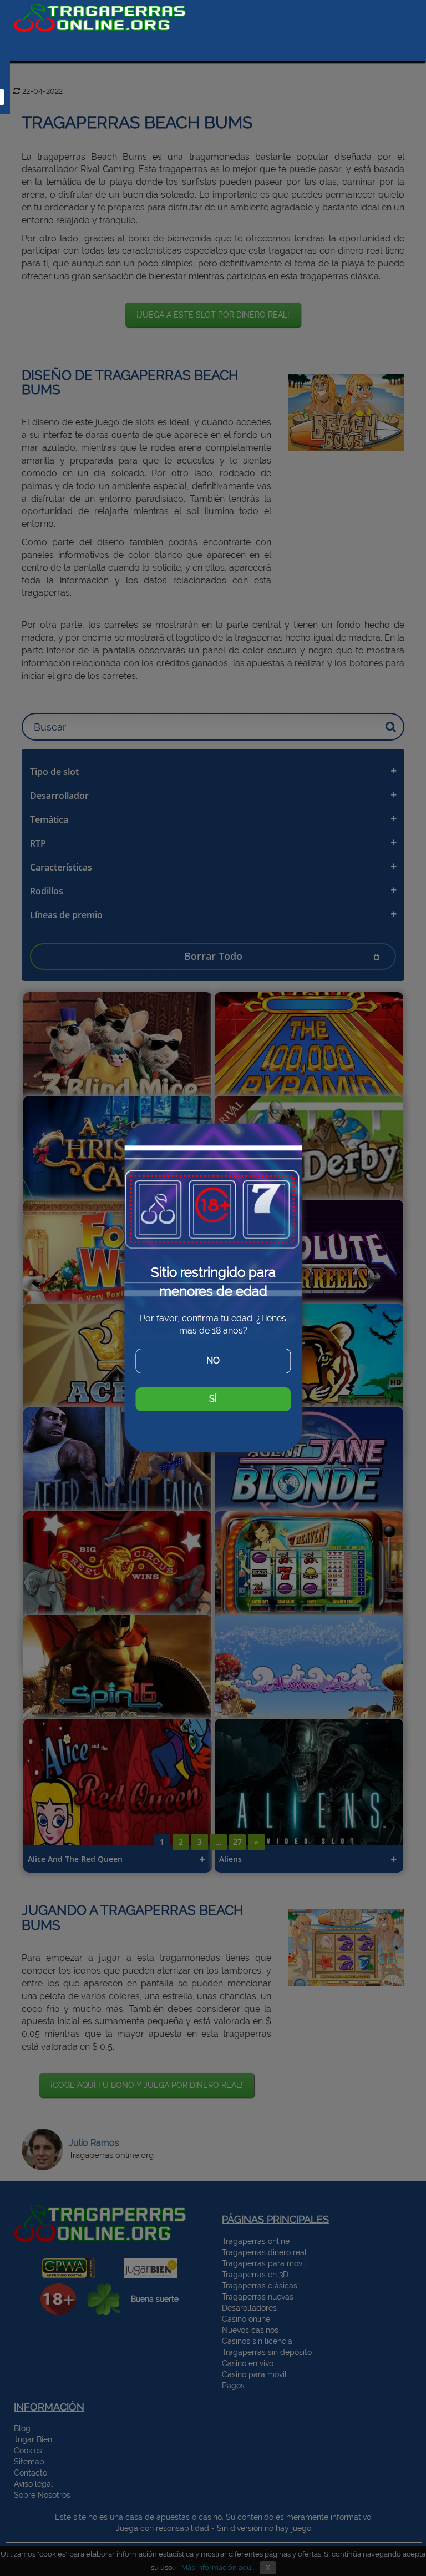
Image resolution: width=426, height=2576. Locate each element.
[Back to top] (395, 2534)
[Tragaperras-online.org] (100, 18)
